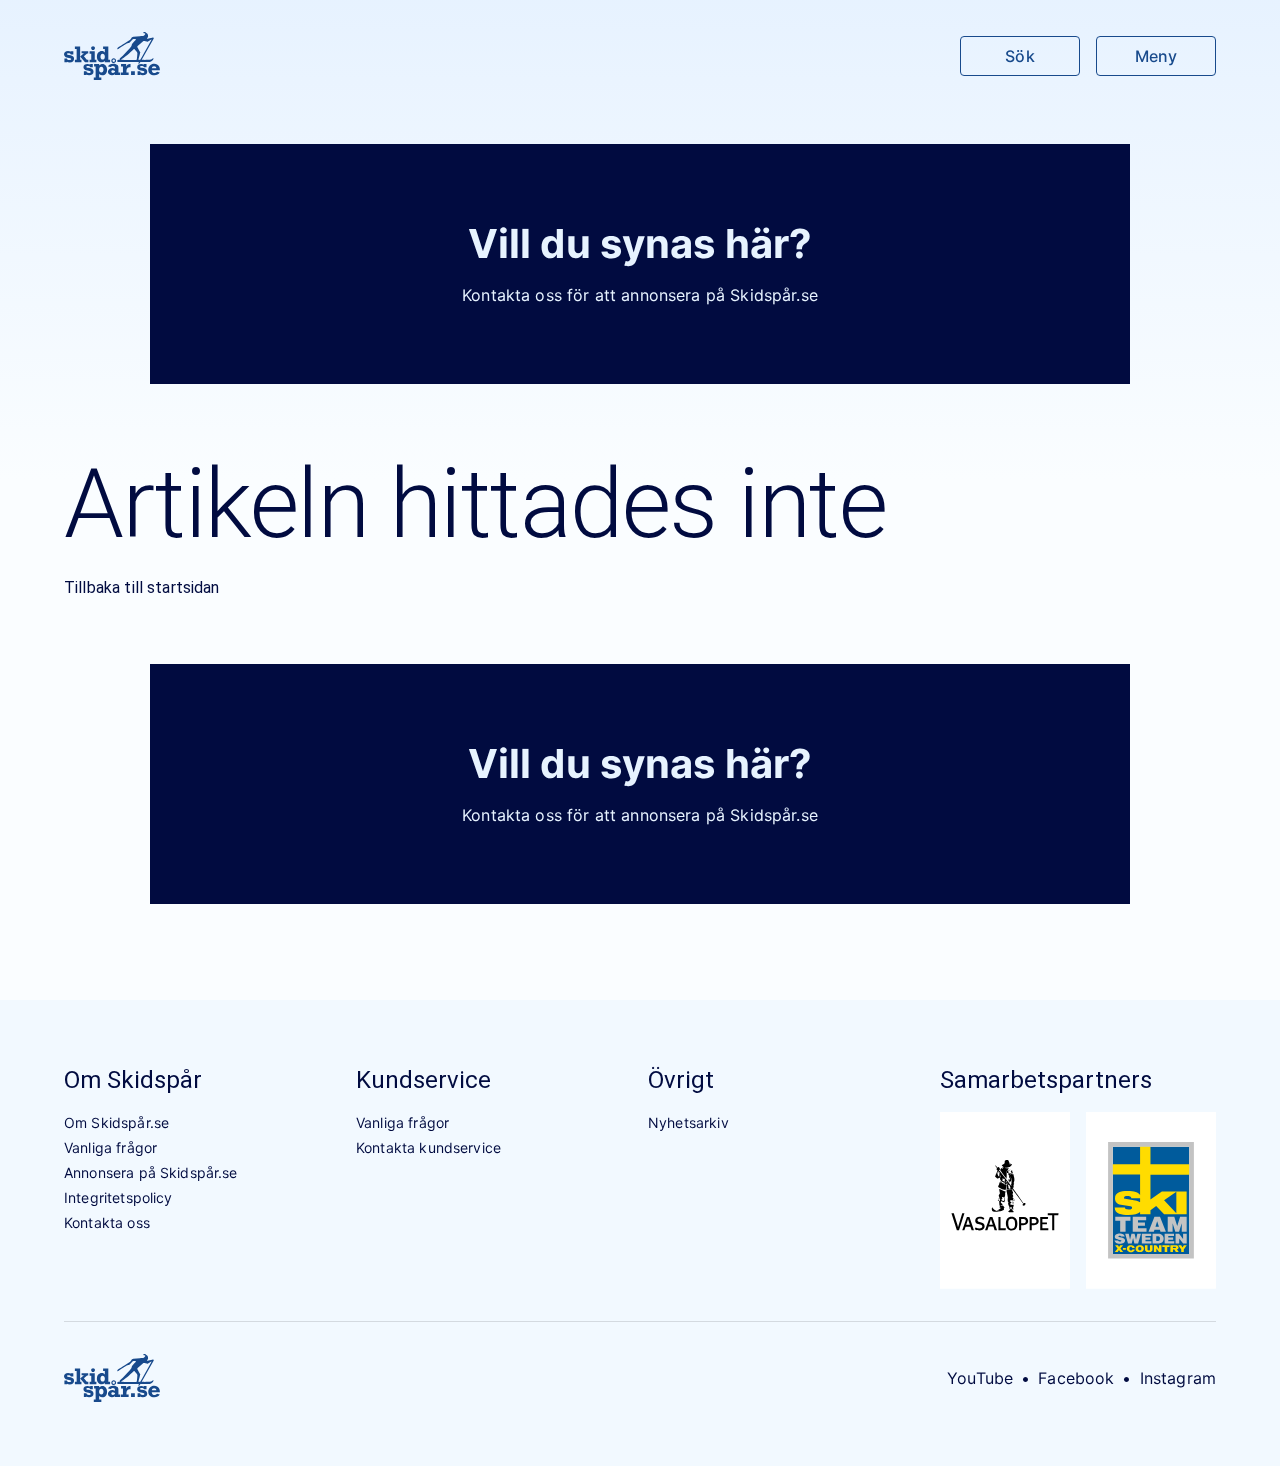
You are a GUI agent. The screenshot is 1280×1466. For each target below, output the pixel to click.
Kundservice (423, 1080)
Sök (1019, 56)
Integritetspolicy (118, 1197)
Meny (1156, 56)
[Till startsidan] (112, 56)
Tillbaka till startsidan (142, 587)
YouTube (980, 1378)
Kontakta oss (107, 1222)
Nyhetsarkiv (688, 1122)
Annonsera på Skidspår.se (151, 1172)
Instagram (1178, 1378)
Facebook (1076, 1378)
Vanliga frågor (110, 1147)
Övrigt (681, 1080)
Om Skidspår (133, 1080)
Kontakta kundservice (428, 1147)
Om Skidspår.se (116, 1122)
